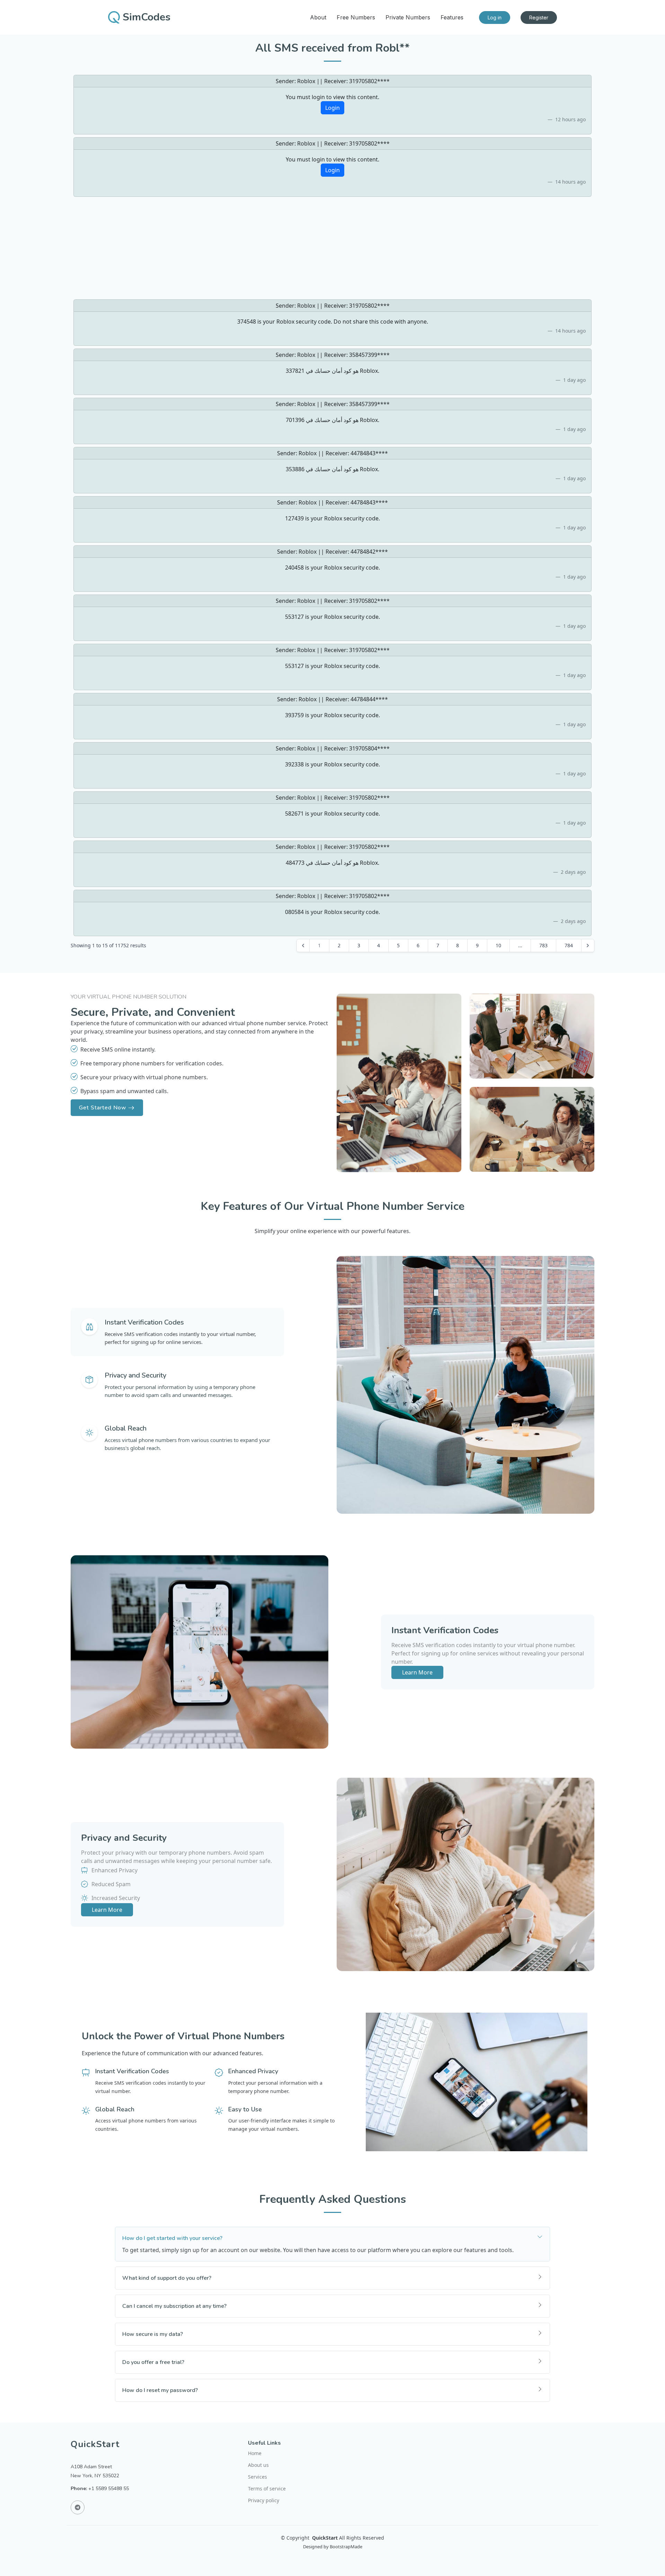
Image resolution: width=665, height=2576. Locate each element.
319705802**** (369, 81)
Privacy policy (264, 2500)
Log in (495, 17)
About (318, 17)
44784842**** (369, 552)
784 (569, 945)
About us (258, 2465)
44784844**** (369, 699)
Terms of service (267, 2489)
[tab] (177, 1332)
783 (543, 945)
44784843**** (369, 453)
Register (539, 17)
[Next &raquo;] (588, 946)
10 (498, 945)
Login (332, 108)
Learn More (417, 1672)
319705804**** (369, 748)
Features (452, 17)
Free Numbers (356, 17)
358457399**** (369, 355)
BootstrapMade (346, 2547)
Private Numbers (408, 17)
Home (255, 2453)
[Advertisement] (332, 248)
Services (258, 2477)
